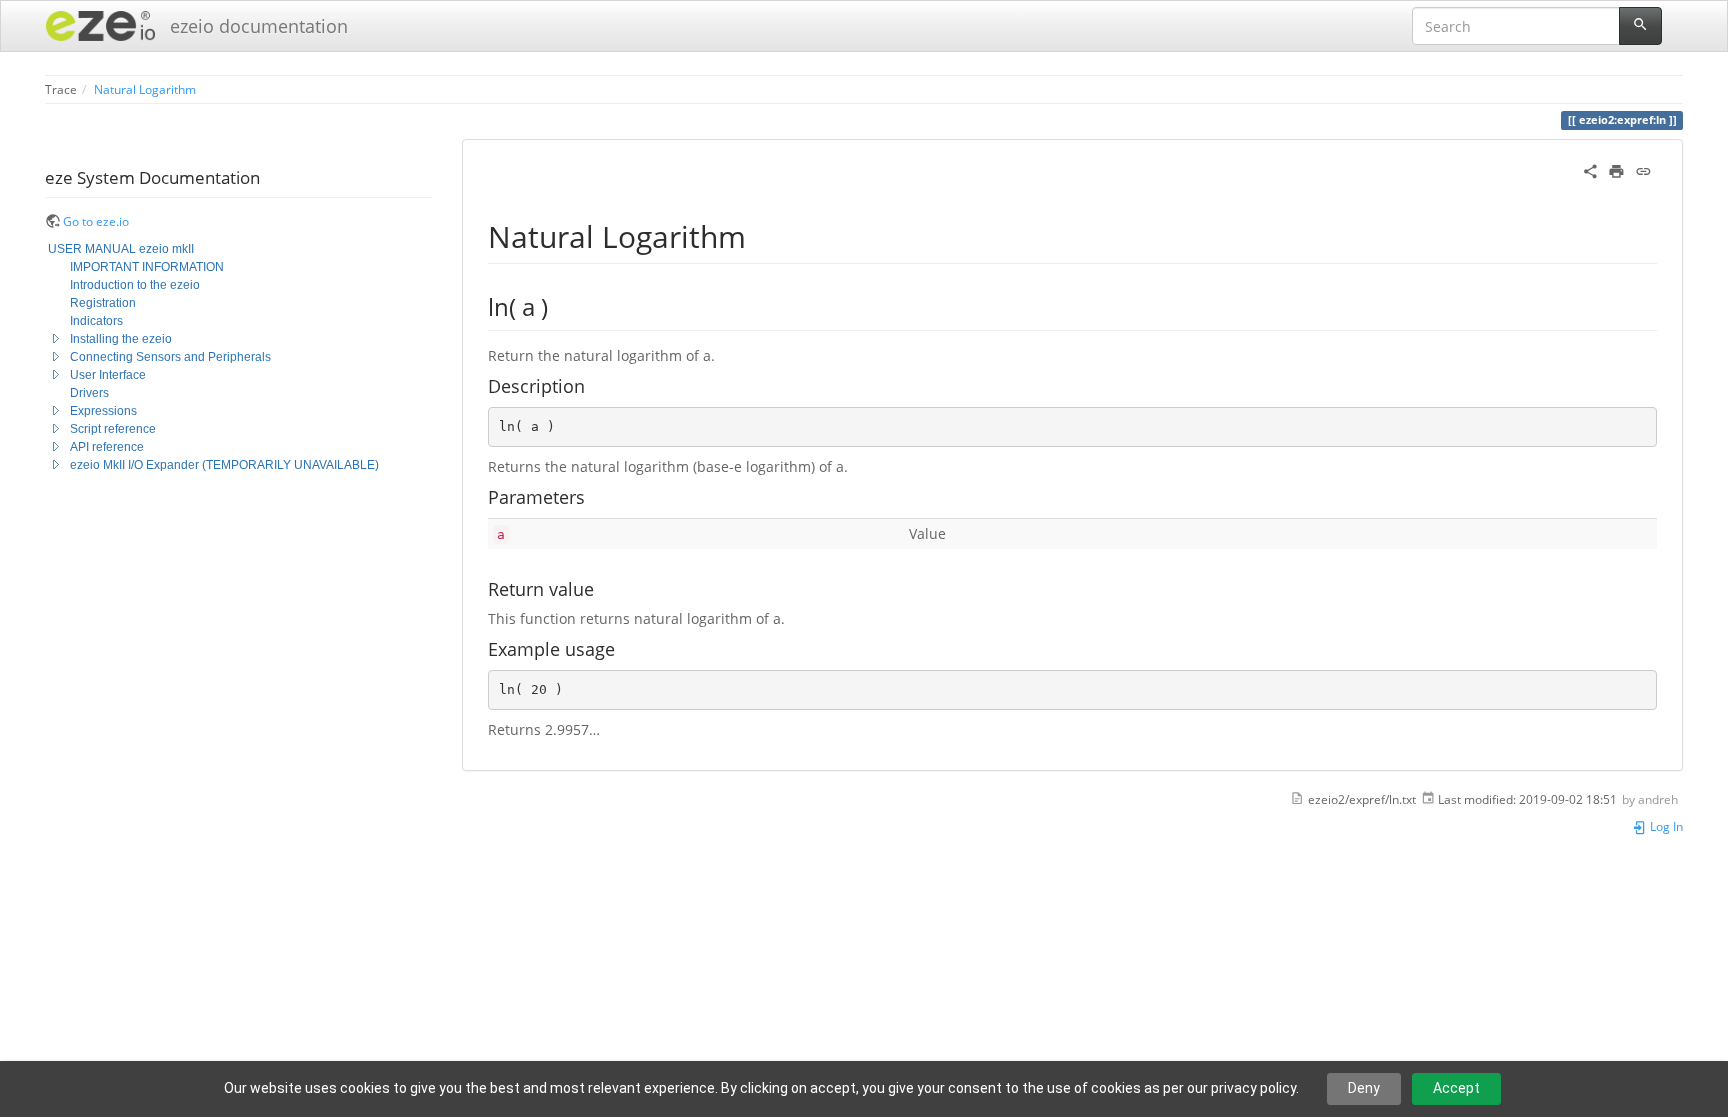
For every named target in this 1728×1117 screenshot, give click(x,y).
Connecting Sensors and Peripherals (170, 357)
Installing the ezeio (121, 339)
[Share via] (1590, 169)
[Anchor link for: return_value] (603, 588)
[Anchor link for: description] (594, 385)
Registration (103, 303)
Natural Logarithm (145, 89)
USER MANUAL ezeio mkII (121, 249)
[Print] (1616, 169)
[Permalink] (1643, 169)
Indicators (96, 321)
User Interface (108, 375)
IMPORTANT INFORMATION (147, 267)
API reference (107, 447)
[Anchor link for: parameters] (594, 496)
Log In (1665, 826)
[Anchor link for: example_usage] (624, 648)
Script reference (113, 429)
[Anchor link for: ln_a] (560, 305)
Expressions (103, 411)
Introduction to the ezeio (135, 285)
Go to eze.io (96, 221)
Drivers (89, 393)
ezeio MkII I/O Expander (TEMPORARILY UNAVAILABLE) (224, 465)
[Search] (1640, 26)
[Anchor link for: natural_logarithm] (761, 235)
